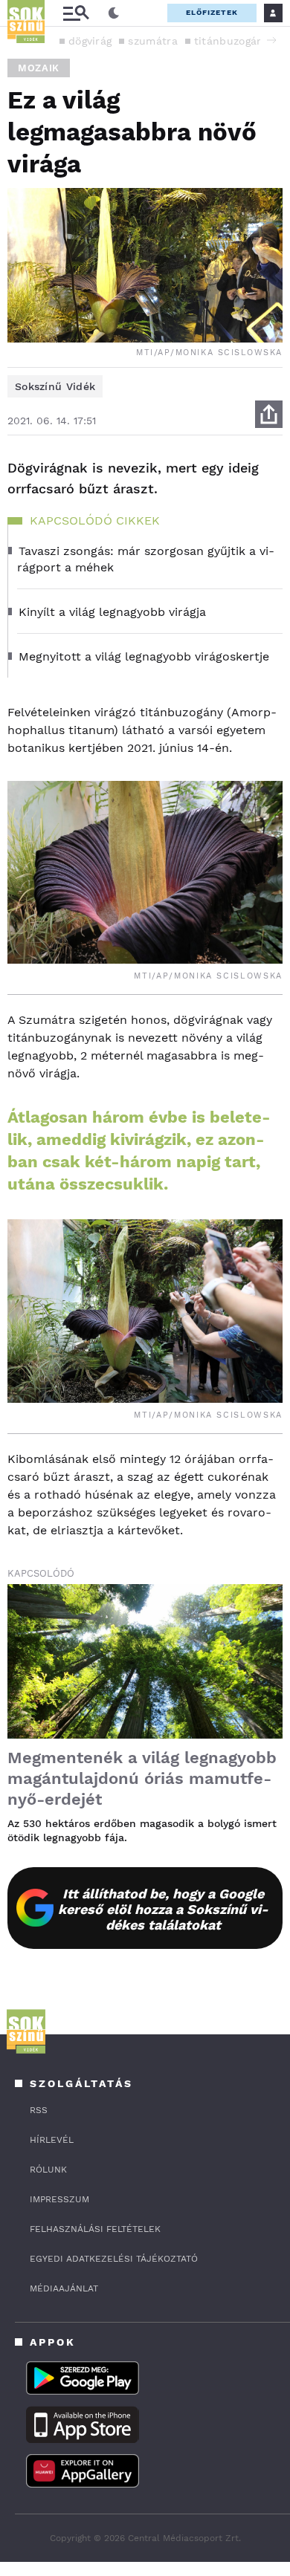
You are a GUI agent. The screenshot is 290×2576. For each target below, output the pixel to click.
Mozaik (39, 68)
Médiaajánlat (64, 2288)
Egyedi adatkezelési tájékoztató (114, 2259)
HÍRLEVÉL (52, 2140)
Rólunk (48, 2170)
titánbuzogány (232, 41)
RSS (39, 2110)
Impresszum (59, 2199)
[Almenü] (76, 13)
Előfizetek (212, 12)
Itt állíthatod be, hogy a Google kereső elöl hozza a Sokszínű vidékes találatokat (163, 1909)
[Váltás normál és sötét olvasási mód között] (114, 13)
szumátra (152, 41)
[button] (271, 40)
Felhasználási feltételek (95, 2229)
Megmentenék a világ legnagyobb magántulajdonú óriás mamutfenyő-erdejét (142, 1778)
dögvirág (90, 41)
